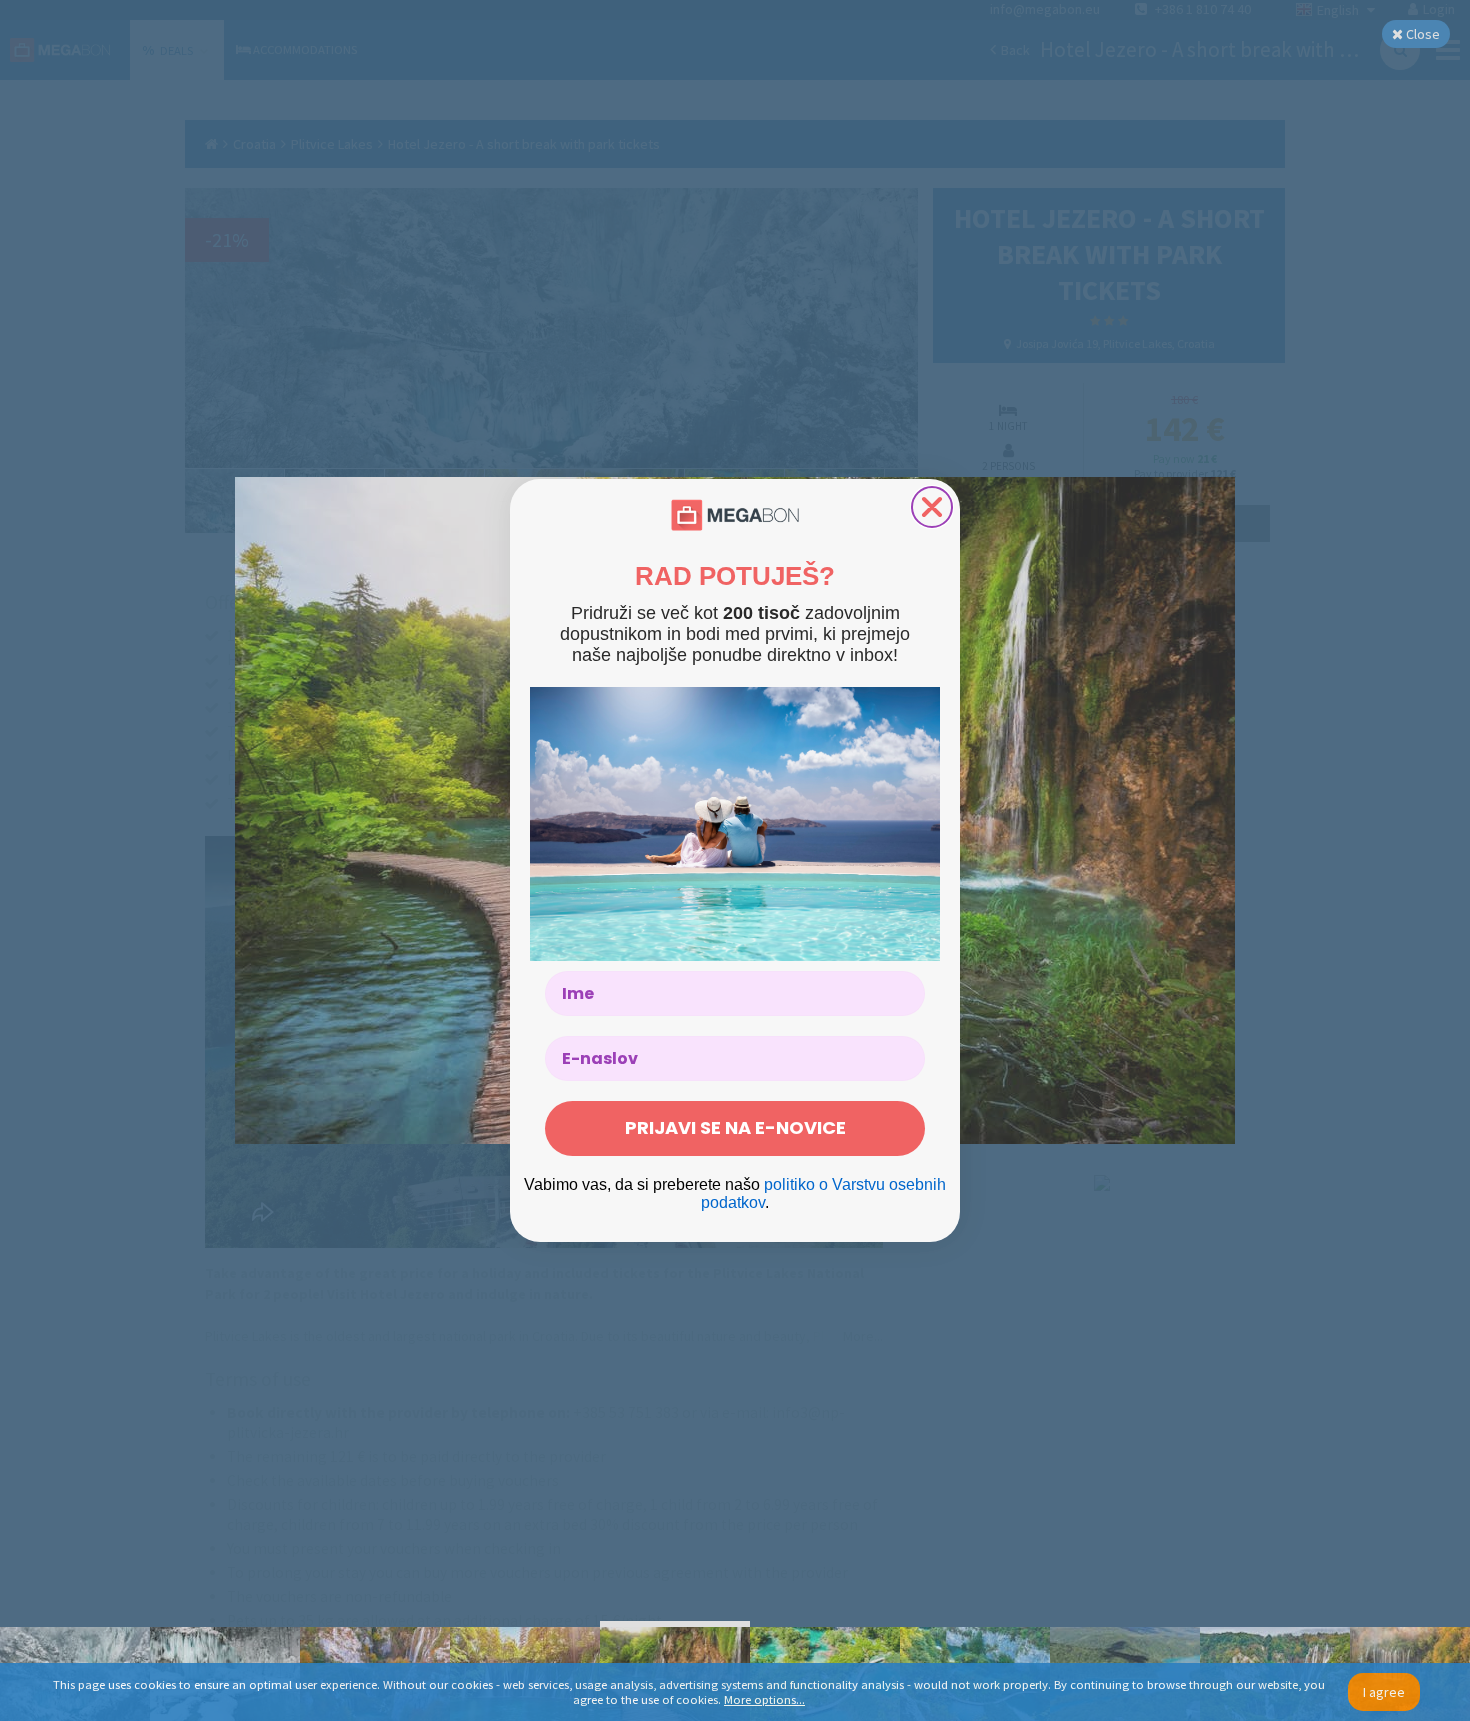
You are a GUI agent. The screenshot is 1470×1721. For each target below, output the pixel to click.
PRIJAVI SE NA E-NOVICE (735, 1127)
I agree (1384, 1692)
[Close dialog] (932, 507)
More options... (764, 1699)
